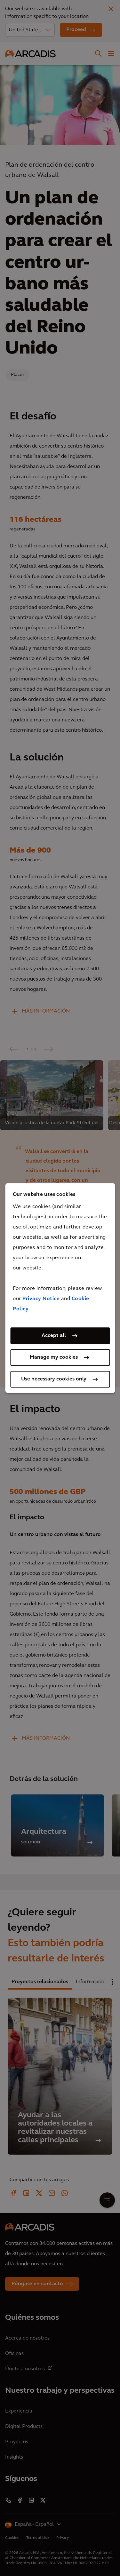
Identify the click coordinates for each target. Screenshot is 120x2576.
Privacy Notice (41, 1299)
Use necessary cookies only (54, 1379)
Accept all (54, 1336)
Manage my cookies (54, 1357)
